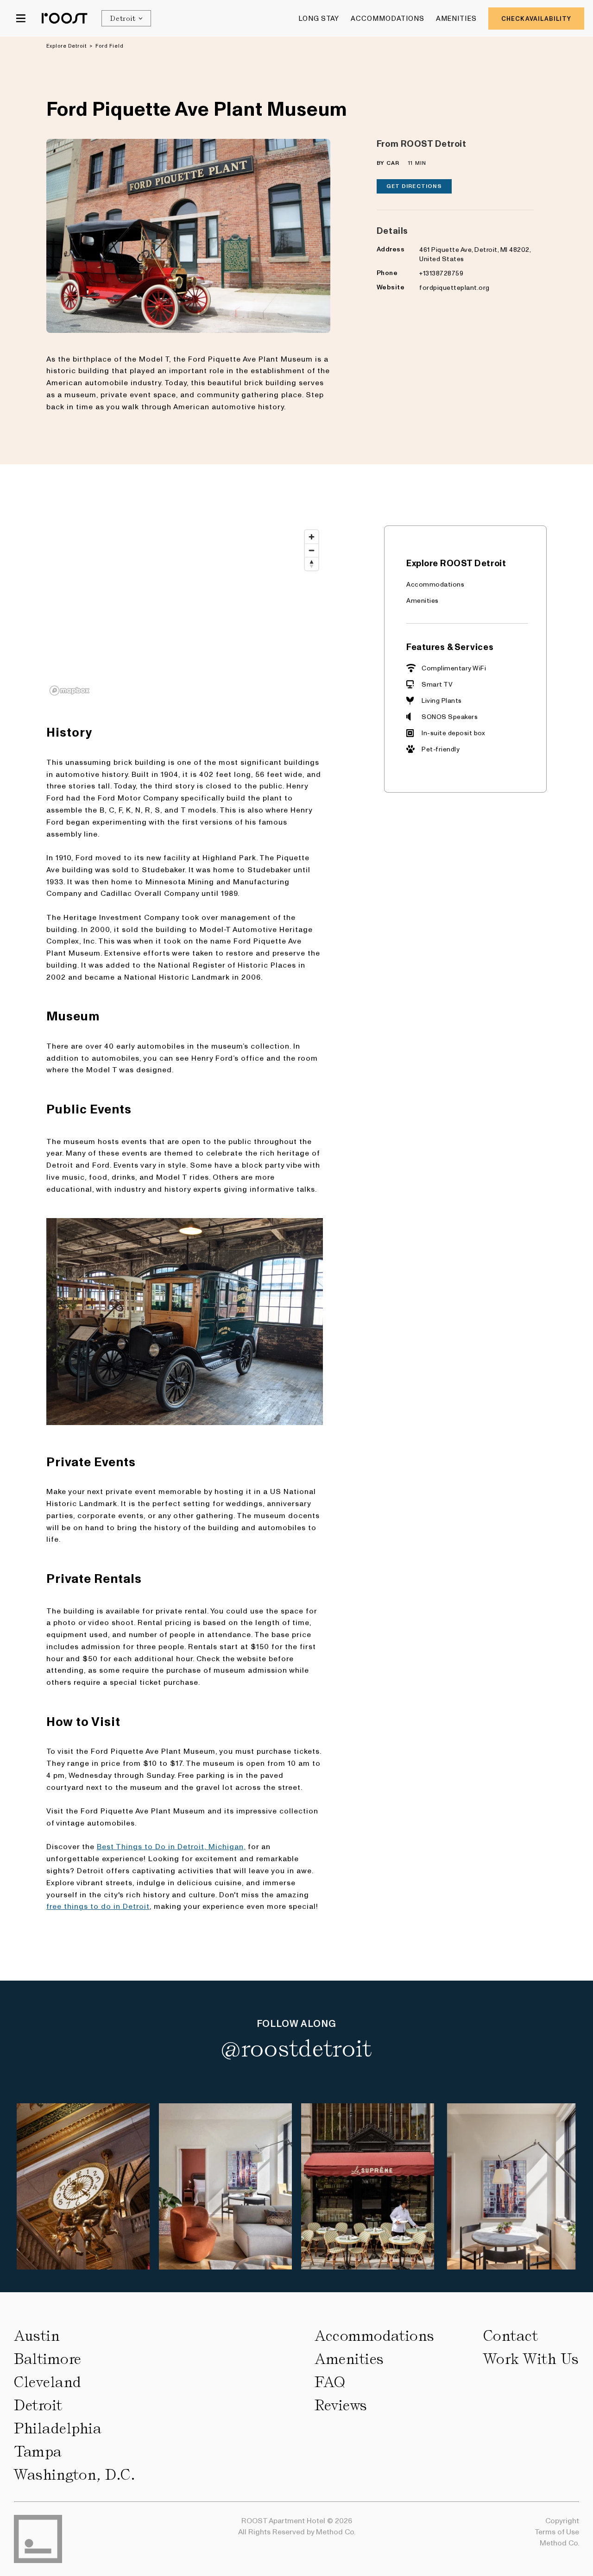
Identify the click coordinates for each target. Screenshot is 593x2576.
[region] (185, 612)
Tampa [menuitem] (38, 2451)
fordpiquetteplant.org (454, 287)
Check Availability (536, 18)
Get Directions (414, 186)
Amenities (423, 600)
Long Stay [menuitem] (319, 18)
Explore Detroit (67, 46)
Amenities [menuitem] (457, 18)
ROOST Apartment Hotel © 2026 (297, 2520)
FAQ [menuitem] (330, 2382)
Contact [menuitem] (511, 2336)
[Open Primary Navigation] (21, 18)
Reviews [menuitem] (341, 2405)
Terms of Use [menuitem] (557, 2531)
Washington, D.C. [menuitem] (75, 2475)
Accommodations (435, 584)
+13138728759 (441, 273)
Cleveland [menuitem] (48, 2382)
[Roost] (65, 18)
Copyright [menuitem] (562, 2520)
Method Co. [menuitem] (559, 2542)
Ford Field (110, 46)
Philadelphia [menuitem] (58, 2428)
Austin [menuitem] (37, 2336)
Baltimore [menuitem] (48, 2359)
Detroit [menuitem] (38, 2405)
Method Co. (336, 2531)
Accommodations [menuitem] (388, 18)
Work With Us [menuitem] (531, 2359)
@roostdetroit (296, 2049)
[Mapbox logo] (69, 691)
